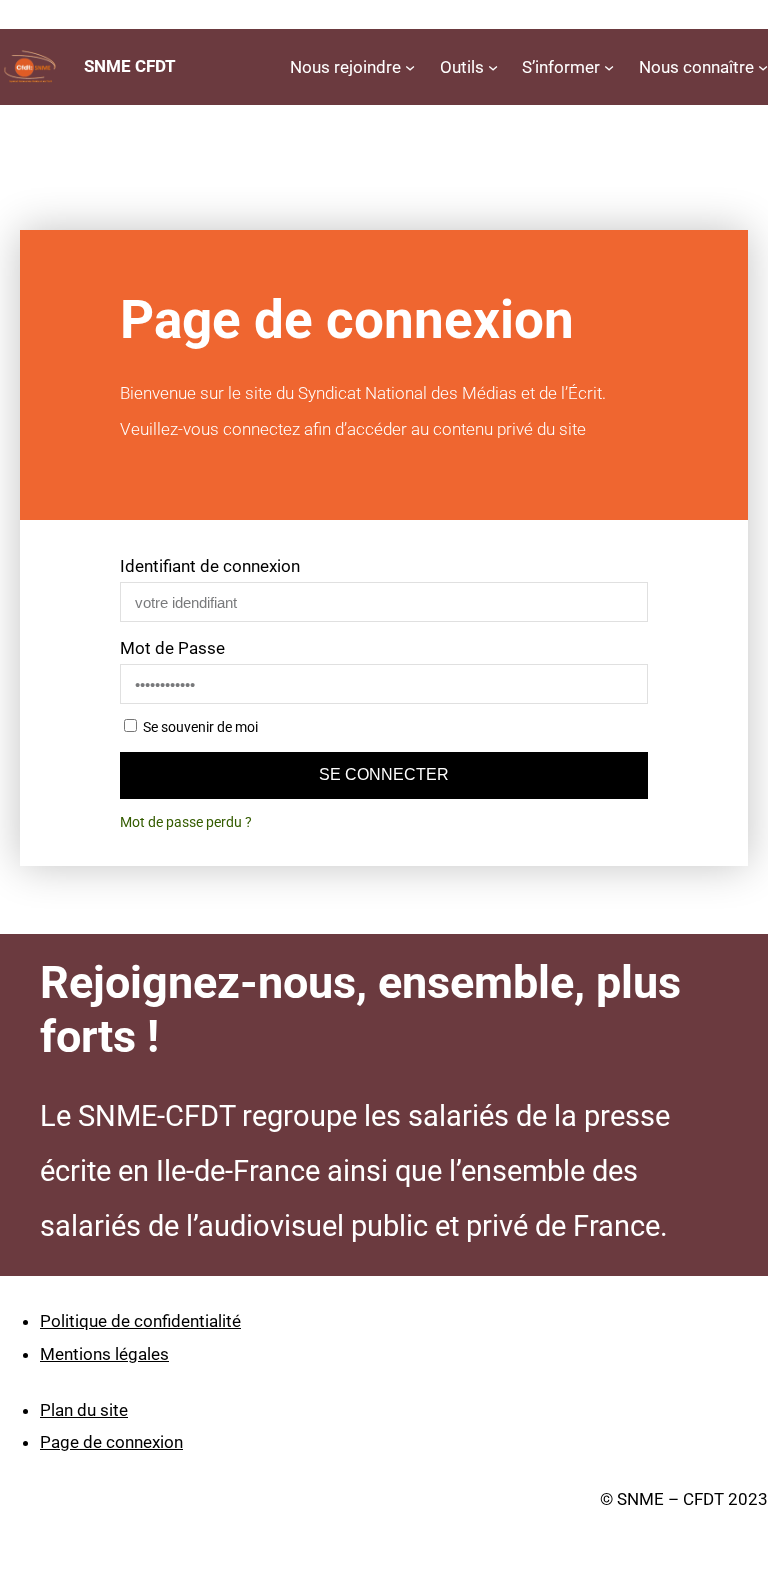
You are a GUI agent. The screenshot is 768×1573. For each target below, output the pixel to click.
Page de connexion (111, 1442)
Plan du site (84, 1410)
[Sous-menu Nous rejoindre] (410, 67)
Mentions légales (104, 1354)
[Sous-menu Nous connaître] (763, 67)
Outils (462, 67)
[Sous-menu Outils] (493, 67)
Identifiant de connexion (210, 566)
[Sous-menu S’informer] (609, 67)
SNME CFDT (130, 66)
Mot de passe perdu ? (186, 822)
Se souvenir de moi (199, 727)
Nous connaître (696, 67)
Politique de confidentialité (140, 1321)
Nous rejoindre (345, 67)
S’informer (561, 67)
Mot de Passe (172, 648)
